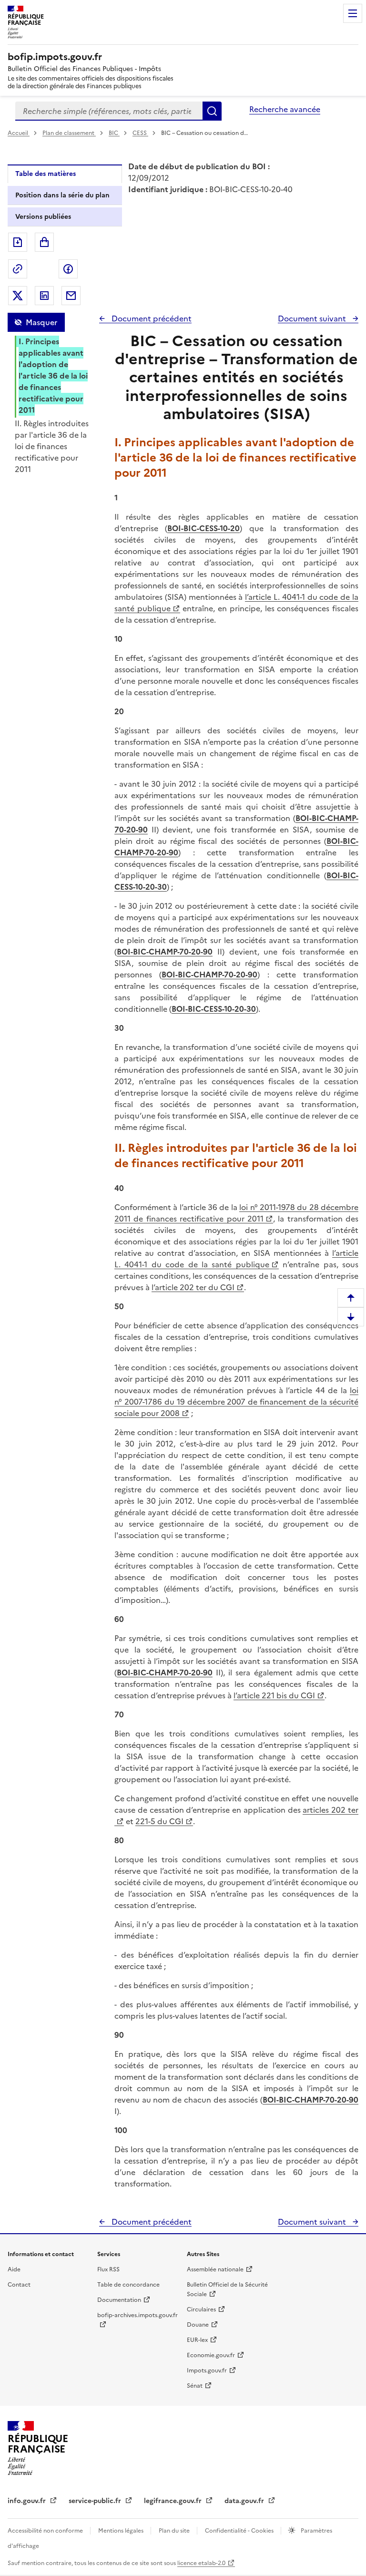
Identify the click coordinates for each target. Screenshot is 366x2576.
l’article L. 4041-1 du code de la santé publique (236, 1259)
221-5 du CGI (159, 1821)
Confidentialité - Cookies (240, 2531)
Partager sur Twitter (18, 296)
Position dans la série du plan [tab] (62, 195)
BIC (114, 133)
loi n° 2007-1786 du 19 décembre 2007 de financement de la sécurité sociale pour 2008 (236, 1402)
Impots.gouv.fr (207, 2371)
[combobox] (109, 111)
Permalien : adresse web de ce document (18, 269)
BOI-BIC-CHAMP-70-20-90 (165, 952)
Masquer (41, 322)
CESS (140, 133)
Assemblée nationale (215, 2269)
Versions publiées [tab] (43, 217)
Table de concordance (128, 2285)
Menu (353, 13)
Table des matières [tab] (46, 174)
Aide (14, 2269)
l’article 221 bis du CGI (274, 1695)
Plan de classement (68, 133)
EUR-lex (197, 2340)
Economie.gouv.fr (211, 2355)
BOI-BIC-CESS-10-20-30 (214, 1009)
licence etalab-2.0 (201, 2563)
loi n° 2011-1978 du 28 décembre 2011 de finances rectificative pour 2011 (236, 1213)
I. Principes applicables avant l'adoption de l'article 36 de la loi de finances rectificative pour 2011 (53, 376)
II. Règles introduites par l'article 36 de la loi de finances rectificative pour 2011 (52, 446)
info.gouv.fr (28, 2501)
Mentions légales (122, 2531)
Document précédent (151, 318)
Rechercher (212, 111)
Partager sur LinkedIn (44, 296)
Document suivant (313, 318)
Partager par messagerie (71, 296)
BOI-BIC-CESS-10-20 (203, 528)
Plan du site (175, 2531)
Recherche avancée (285, 109)
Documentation (119, 2300)
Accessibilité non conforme (46, 2531)
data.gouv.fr (245, 2501)
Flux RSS (108, 2269)
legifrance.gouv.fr (174, 2501)
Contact (19, 2285)
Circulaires (201, 2309)
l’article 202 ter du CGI (193, 1287)
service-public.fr (96, 2501)
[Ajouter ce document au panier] (44, 242)
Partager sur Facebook (68, 269)
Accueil (19, 133)
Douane (198, 2325)
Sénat (195, 2386)
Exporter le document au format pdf (18, 242)
